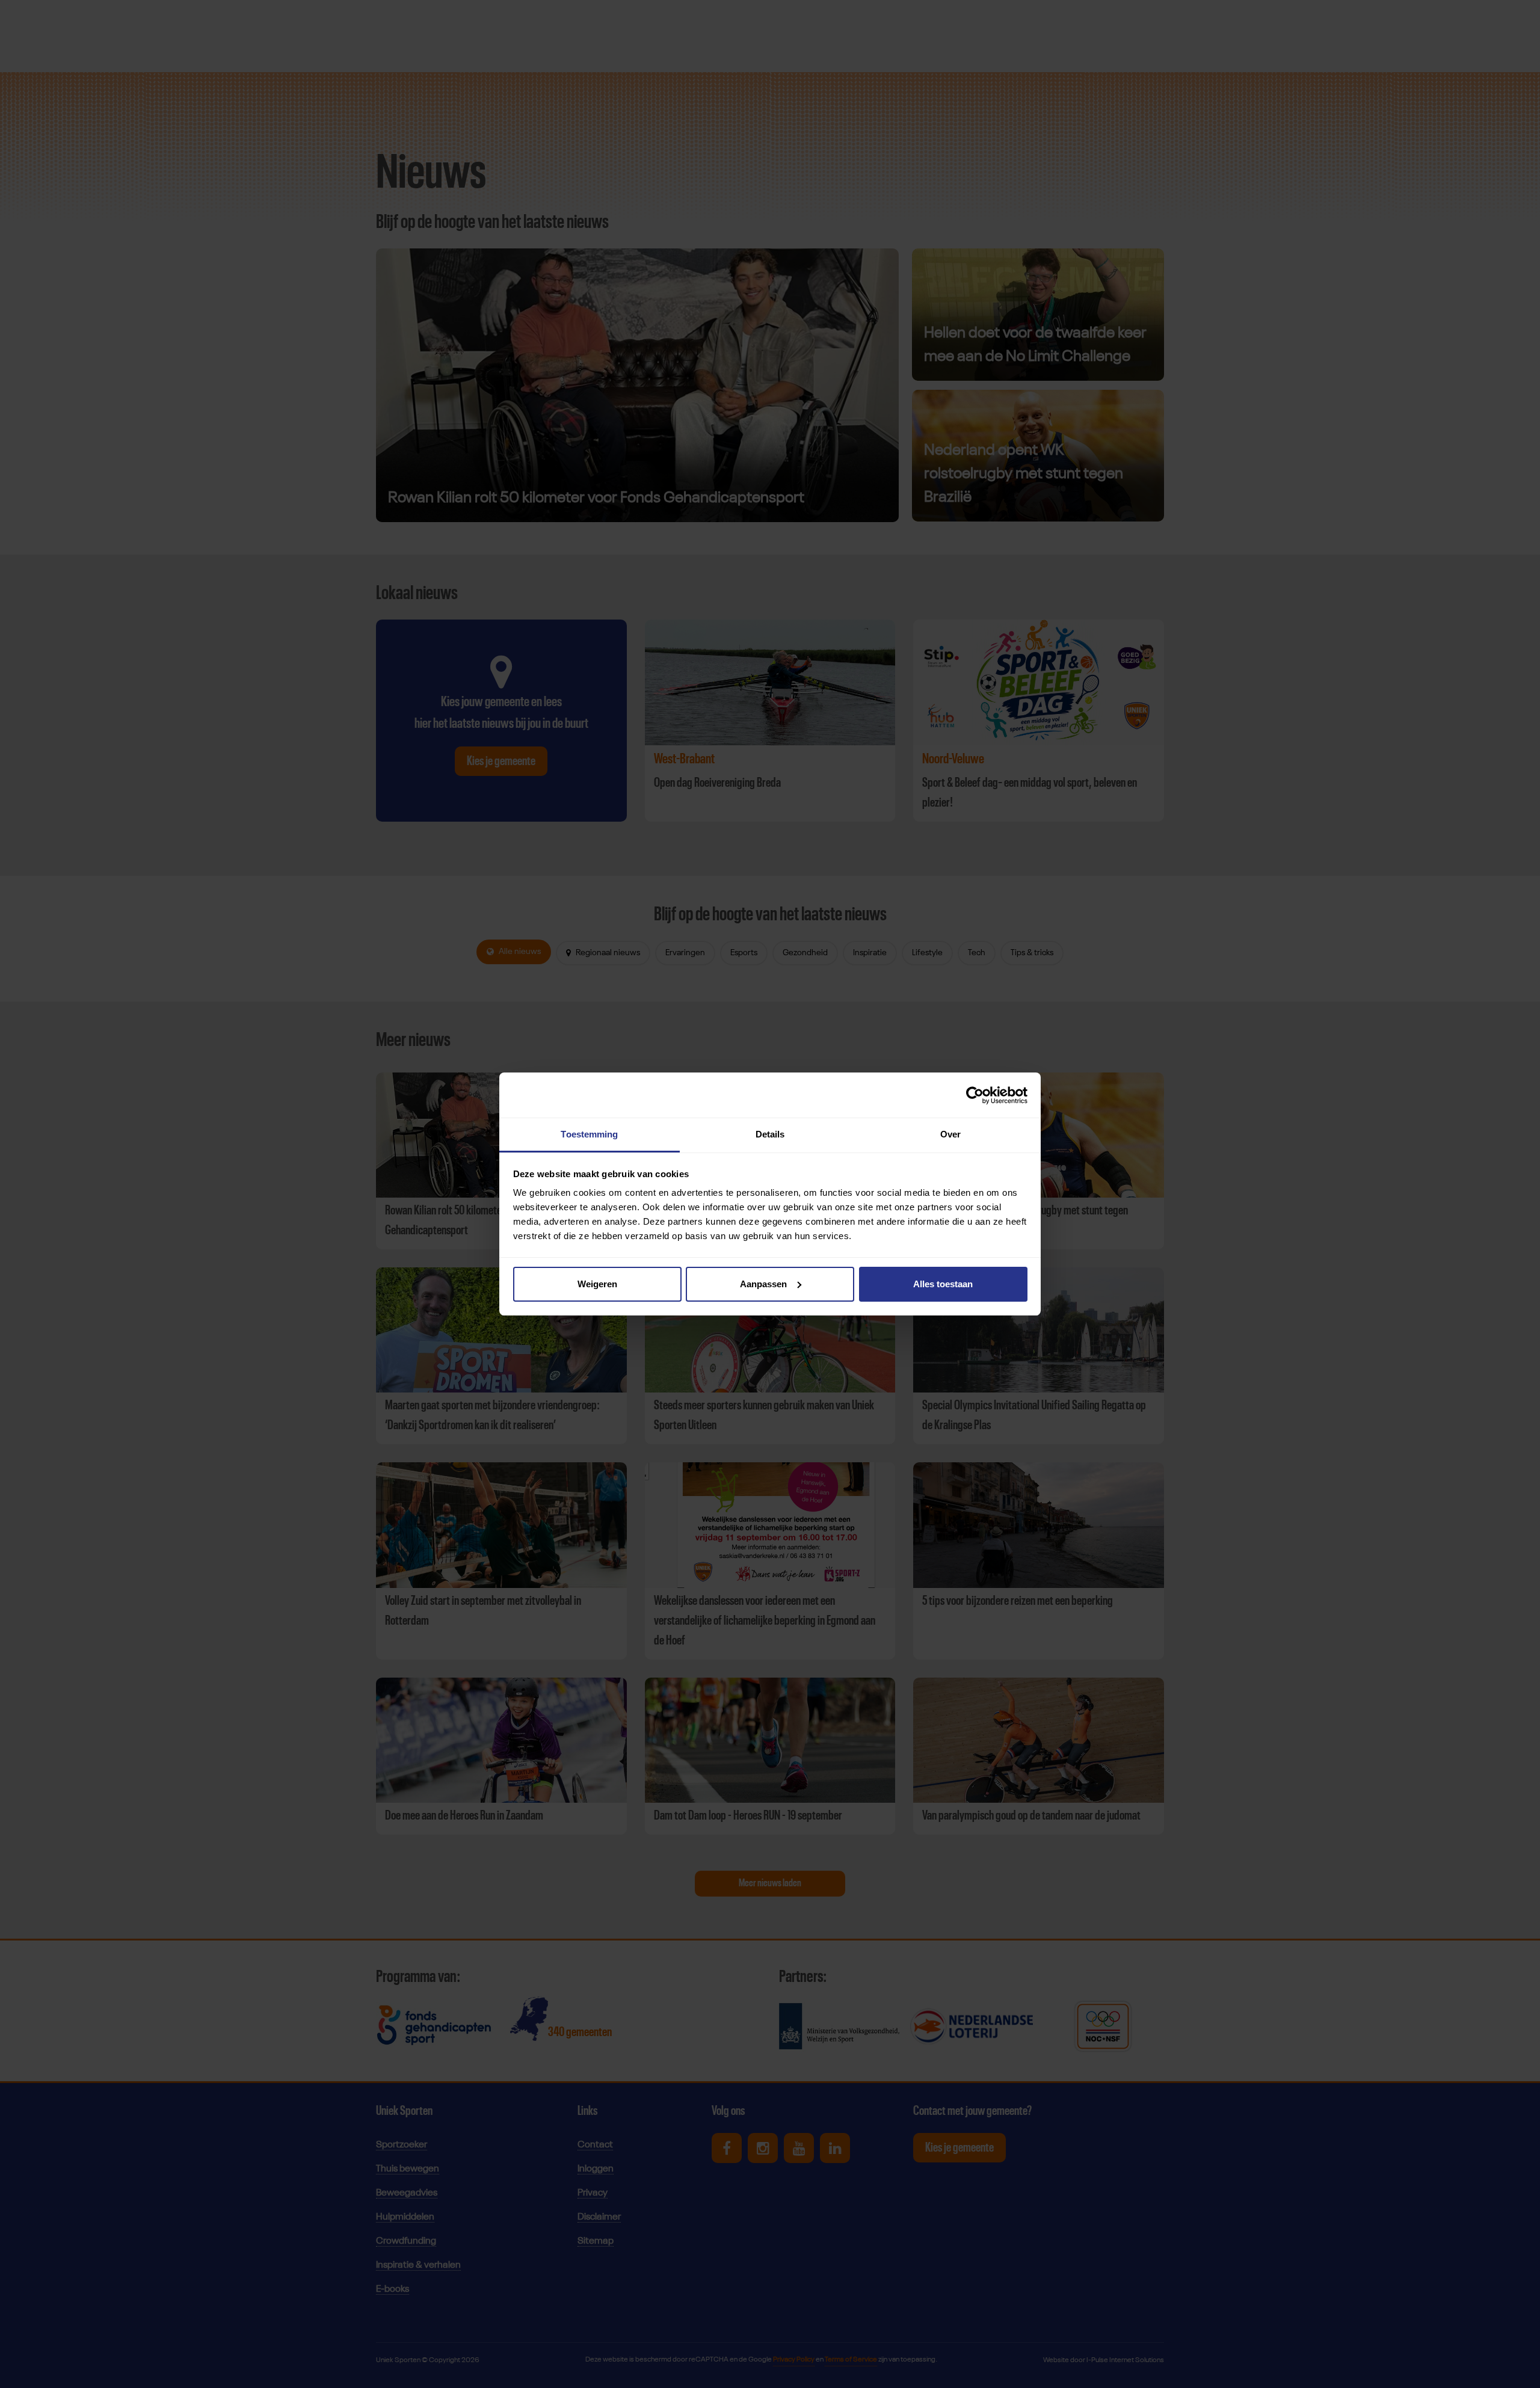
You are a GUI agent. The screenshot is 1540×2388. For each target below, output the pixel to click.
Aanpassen (763, 1284)
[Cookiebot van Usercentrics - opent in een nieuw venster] (975, 1095)
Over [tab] (950, 1134)
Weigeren (597, 1284)
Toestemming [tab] (589, 1134)
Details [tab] (770, 1134)
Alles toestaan (943, 1284)
